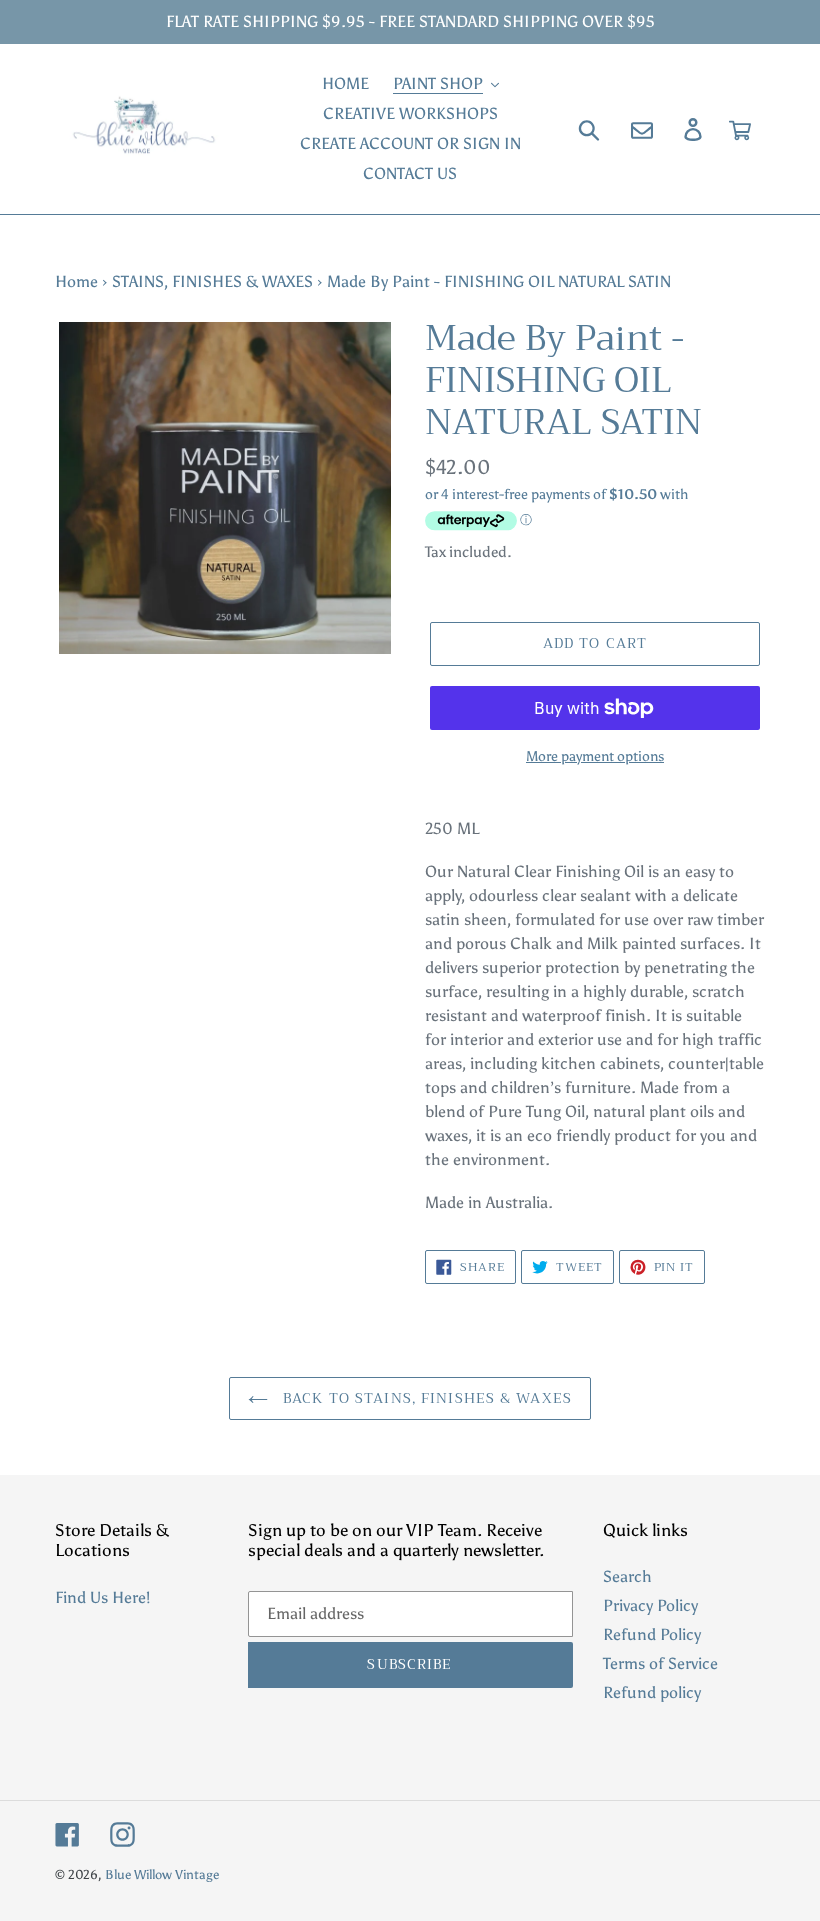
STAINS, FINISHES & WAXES (212, 281)
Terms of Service (660, 1663)
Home (76, 281)
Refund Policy (652, 1634)
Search (627, 1576)
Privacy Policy (650, 1605)
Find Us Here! (102, 1597)
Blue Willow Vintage (162, 1874)
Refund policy (652, 1692)
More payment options (595, 756)
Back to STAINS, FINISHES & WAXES (425, 1398)
